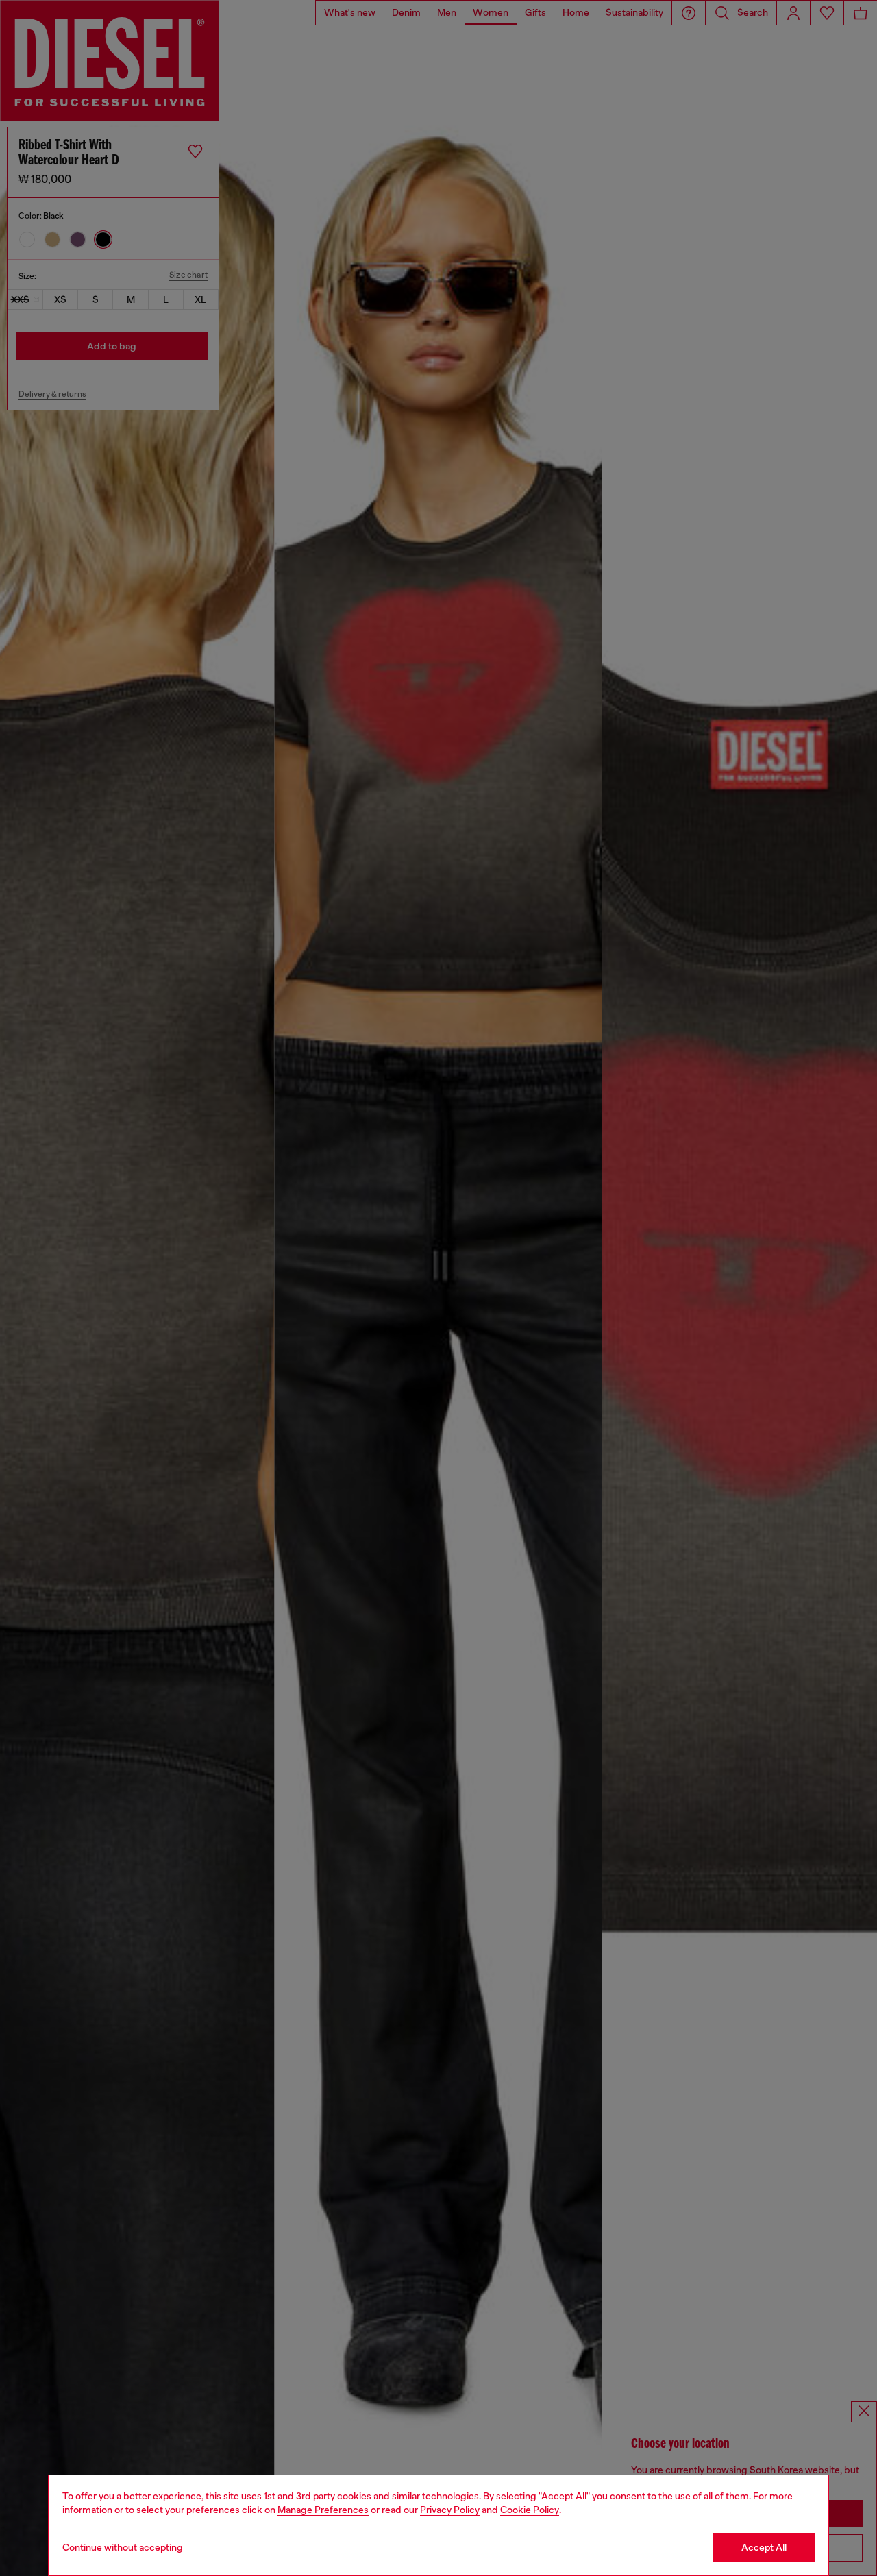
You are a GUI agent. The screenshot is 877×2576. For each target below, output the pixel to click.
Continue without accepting (123, 2547)
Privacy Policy (450, 2510)
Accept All (764, 2547)
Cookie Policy (530, 2510)
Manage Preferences (323, 2510)
